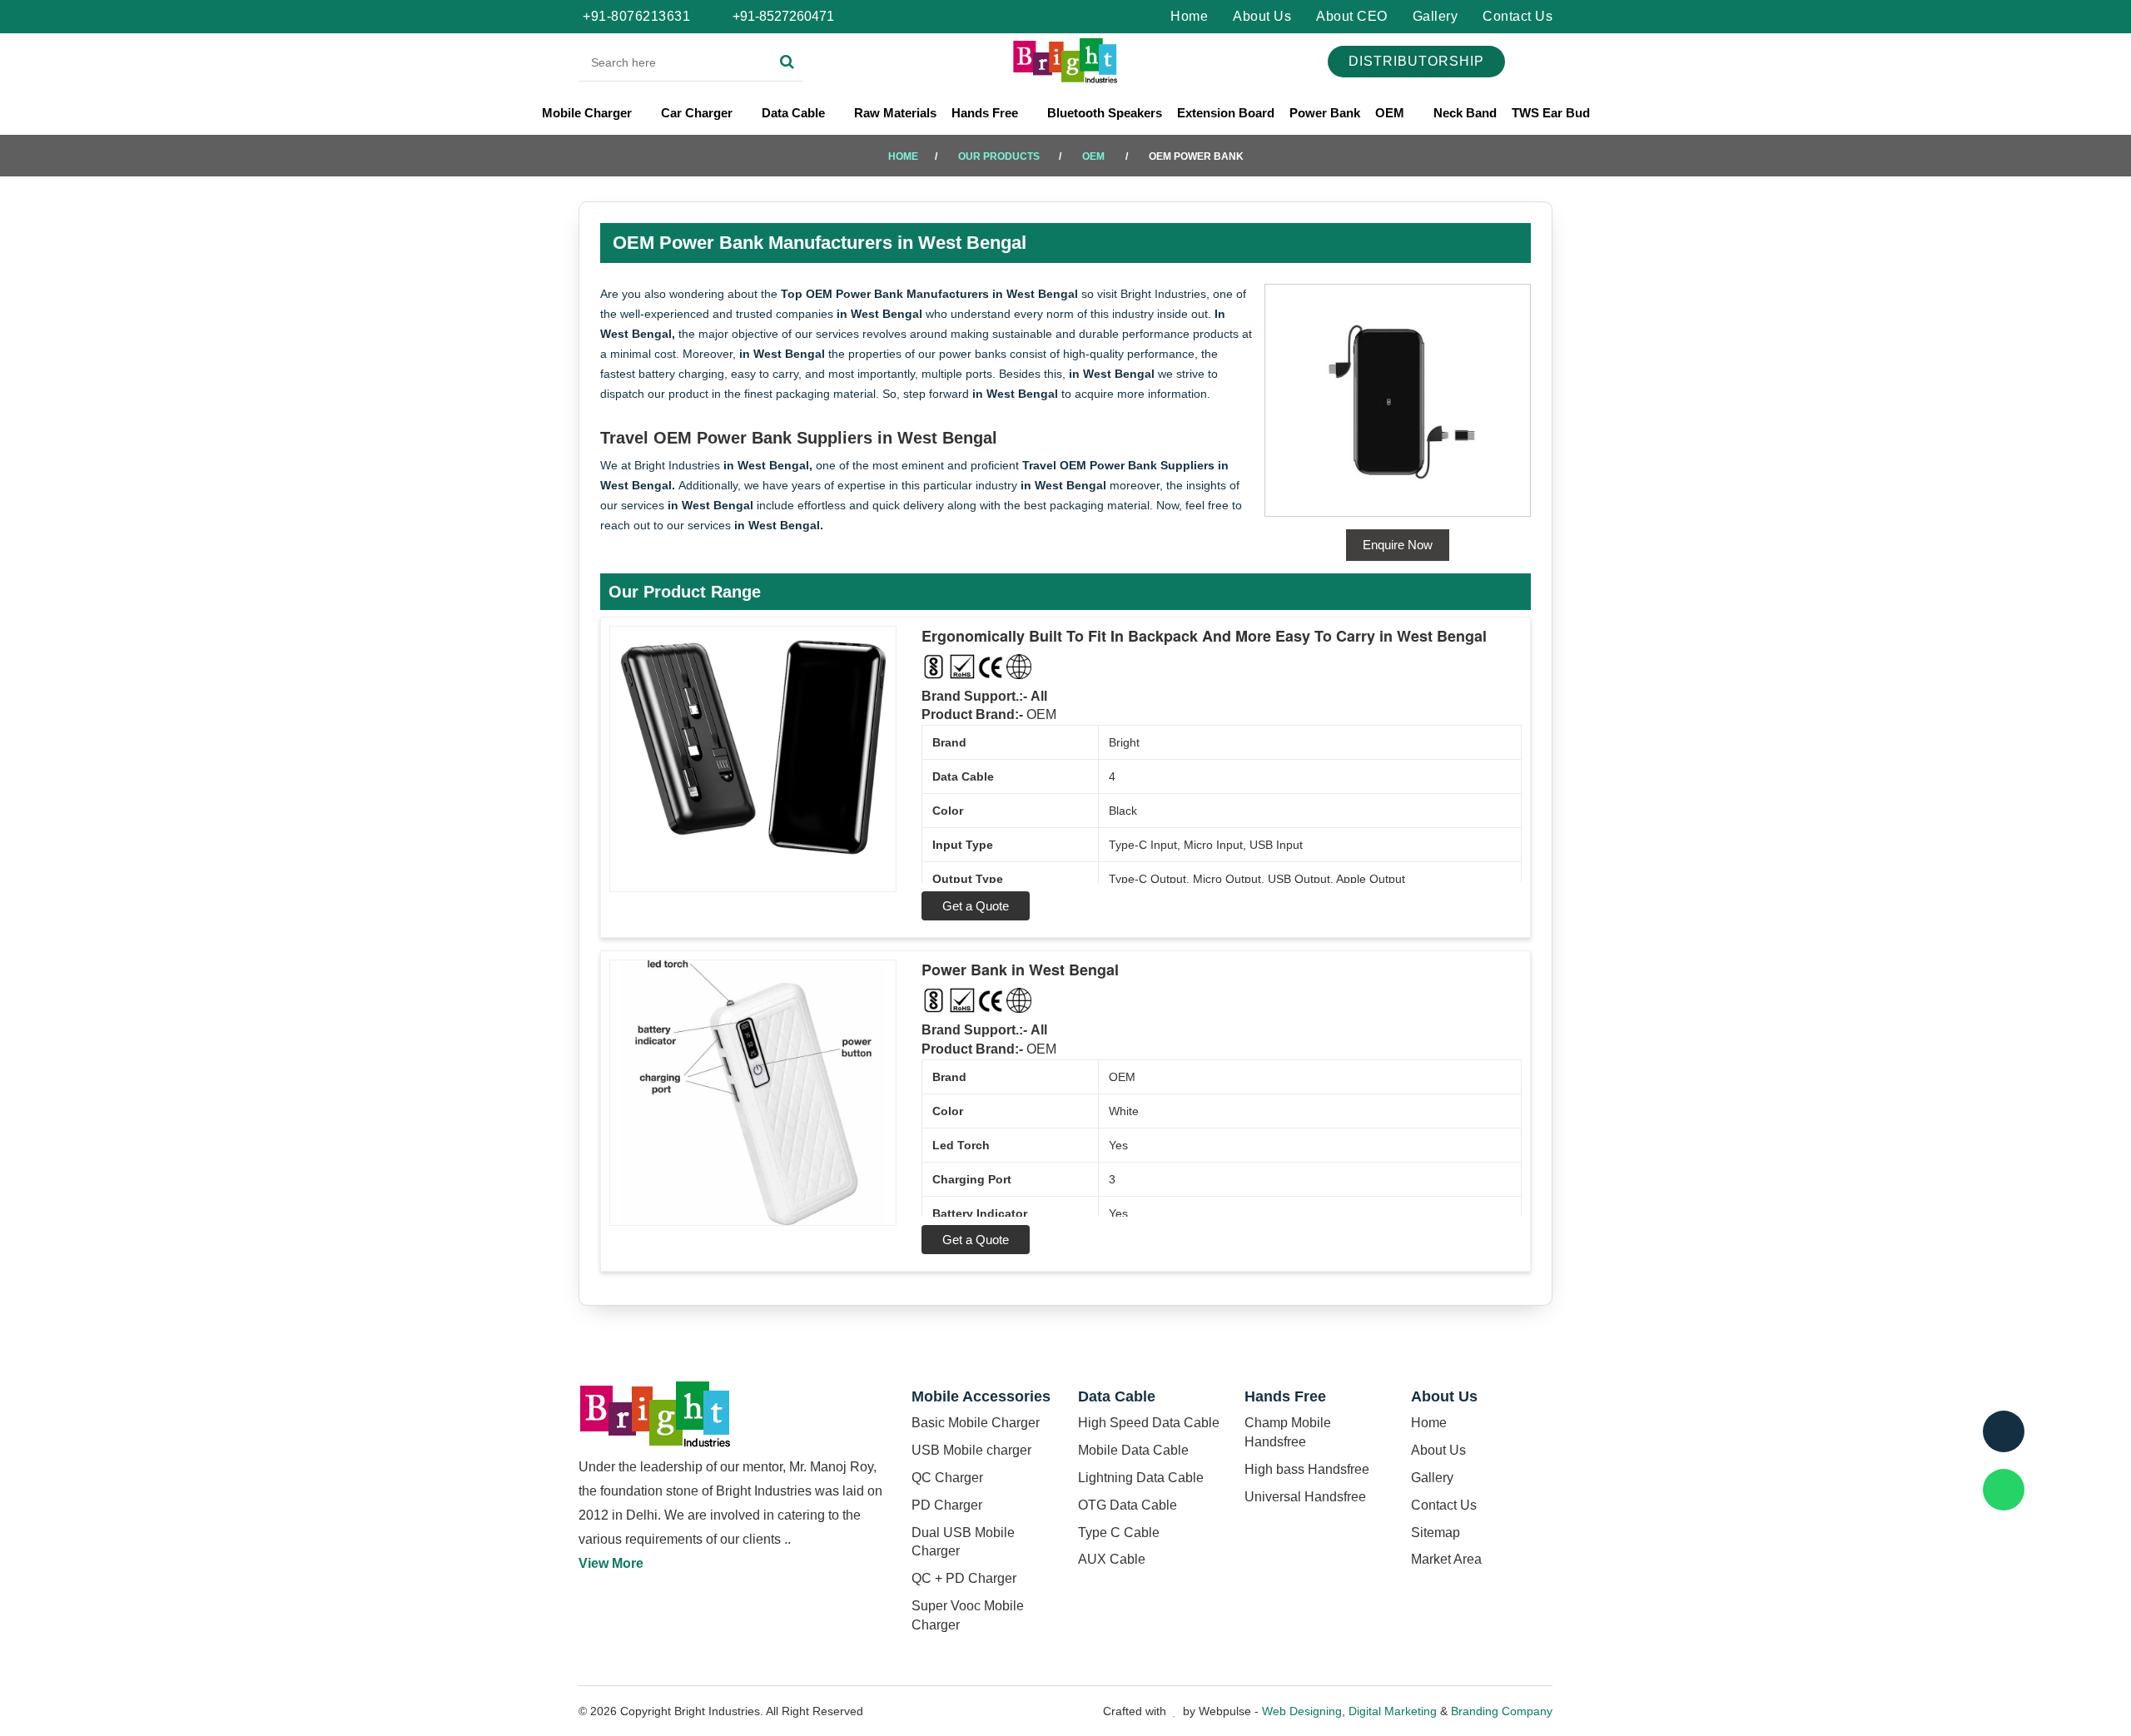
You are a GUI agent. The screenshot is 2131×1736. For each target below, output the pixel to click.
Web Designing (1302, 1711)
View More (611, 1563)
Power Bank (1325, 113)
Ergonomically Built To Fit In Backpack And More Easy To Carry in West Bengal (1204, 636)
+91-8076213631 (636, 16)
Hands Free (986, 113)
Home (1189, 16)
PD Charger (947, 1505)
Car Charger (698, 113)
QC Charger (947, 1478)
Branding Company (1502, 1711)
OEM (1391, 113)
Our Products (999, 156)
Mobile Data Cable (1133, 1450)
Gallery (1436, 16)
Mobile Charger (589, 113)
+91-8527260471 (782, 16)
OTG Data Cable (1128, 1505)
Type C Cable (1119, 1533)
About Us (1262, 16)
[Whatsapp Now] (2004, 1490)
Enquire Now (1398, 545)
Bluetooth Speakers (1105, 113)
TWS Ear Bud (1551, 113)
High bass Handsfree (1307, 1469)
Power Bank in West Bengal (1020, 970)
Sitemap (1436, 1533)
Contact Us (1518, 16)
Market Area (1446, 1559)
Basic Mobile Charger (976, 1423)
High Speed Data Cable (1149, 1423)
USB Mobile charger (971, 1450)
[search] (787, 62)
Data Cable (795, 113)
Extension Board (1226, 113)
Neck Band (1465, 113)
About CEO (1352, 16)
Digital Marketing (1393, 1711)
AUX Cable (1112, 1559)
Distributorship (1416, 61)
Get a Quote (976, 906)
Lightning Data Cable (1141, 1478)
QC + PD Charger (964, 1578)
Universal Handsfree (1305, 1497)
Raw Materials (895, 113)
